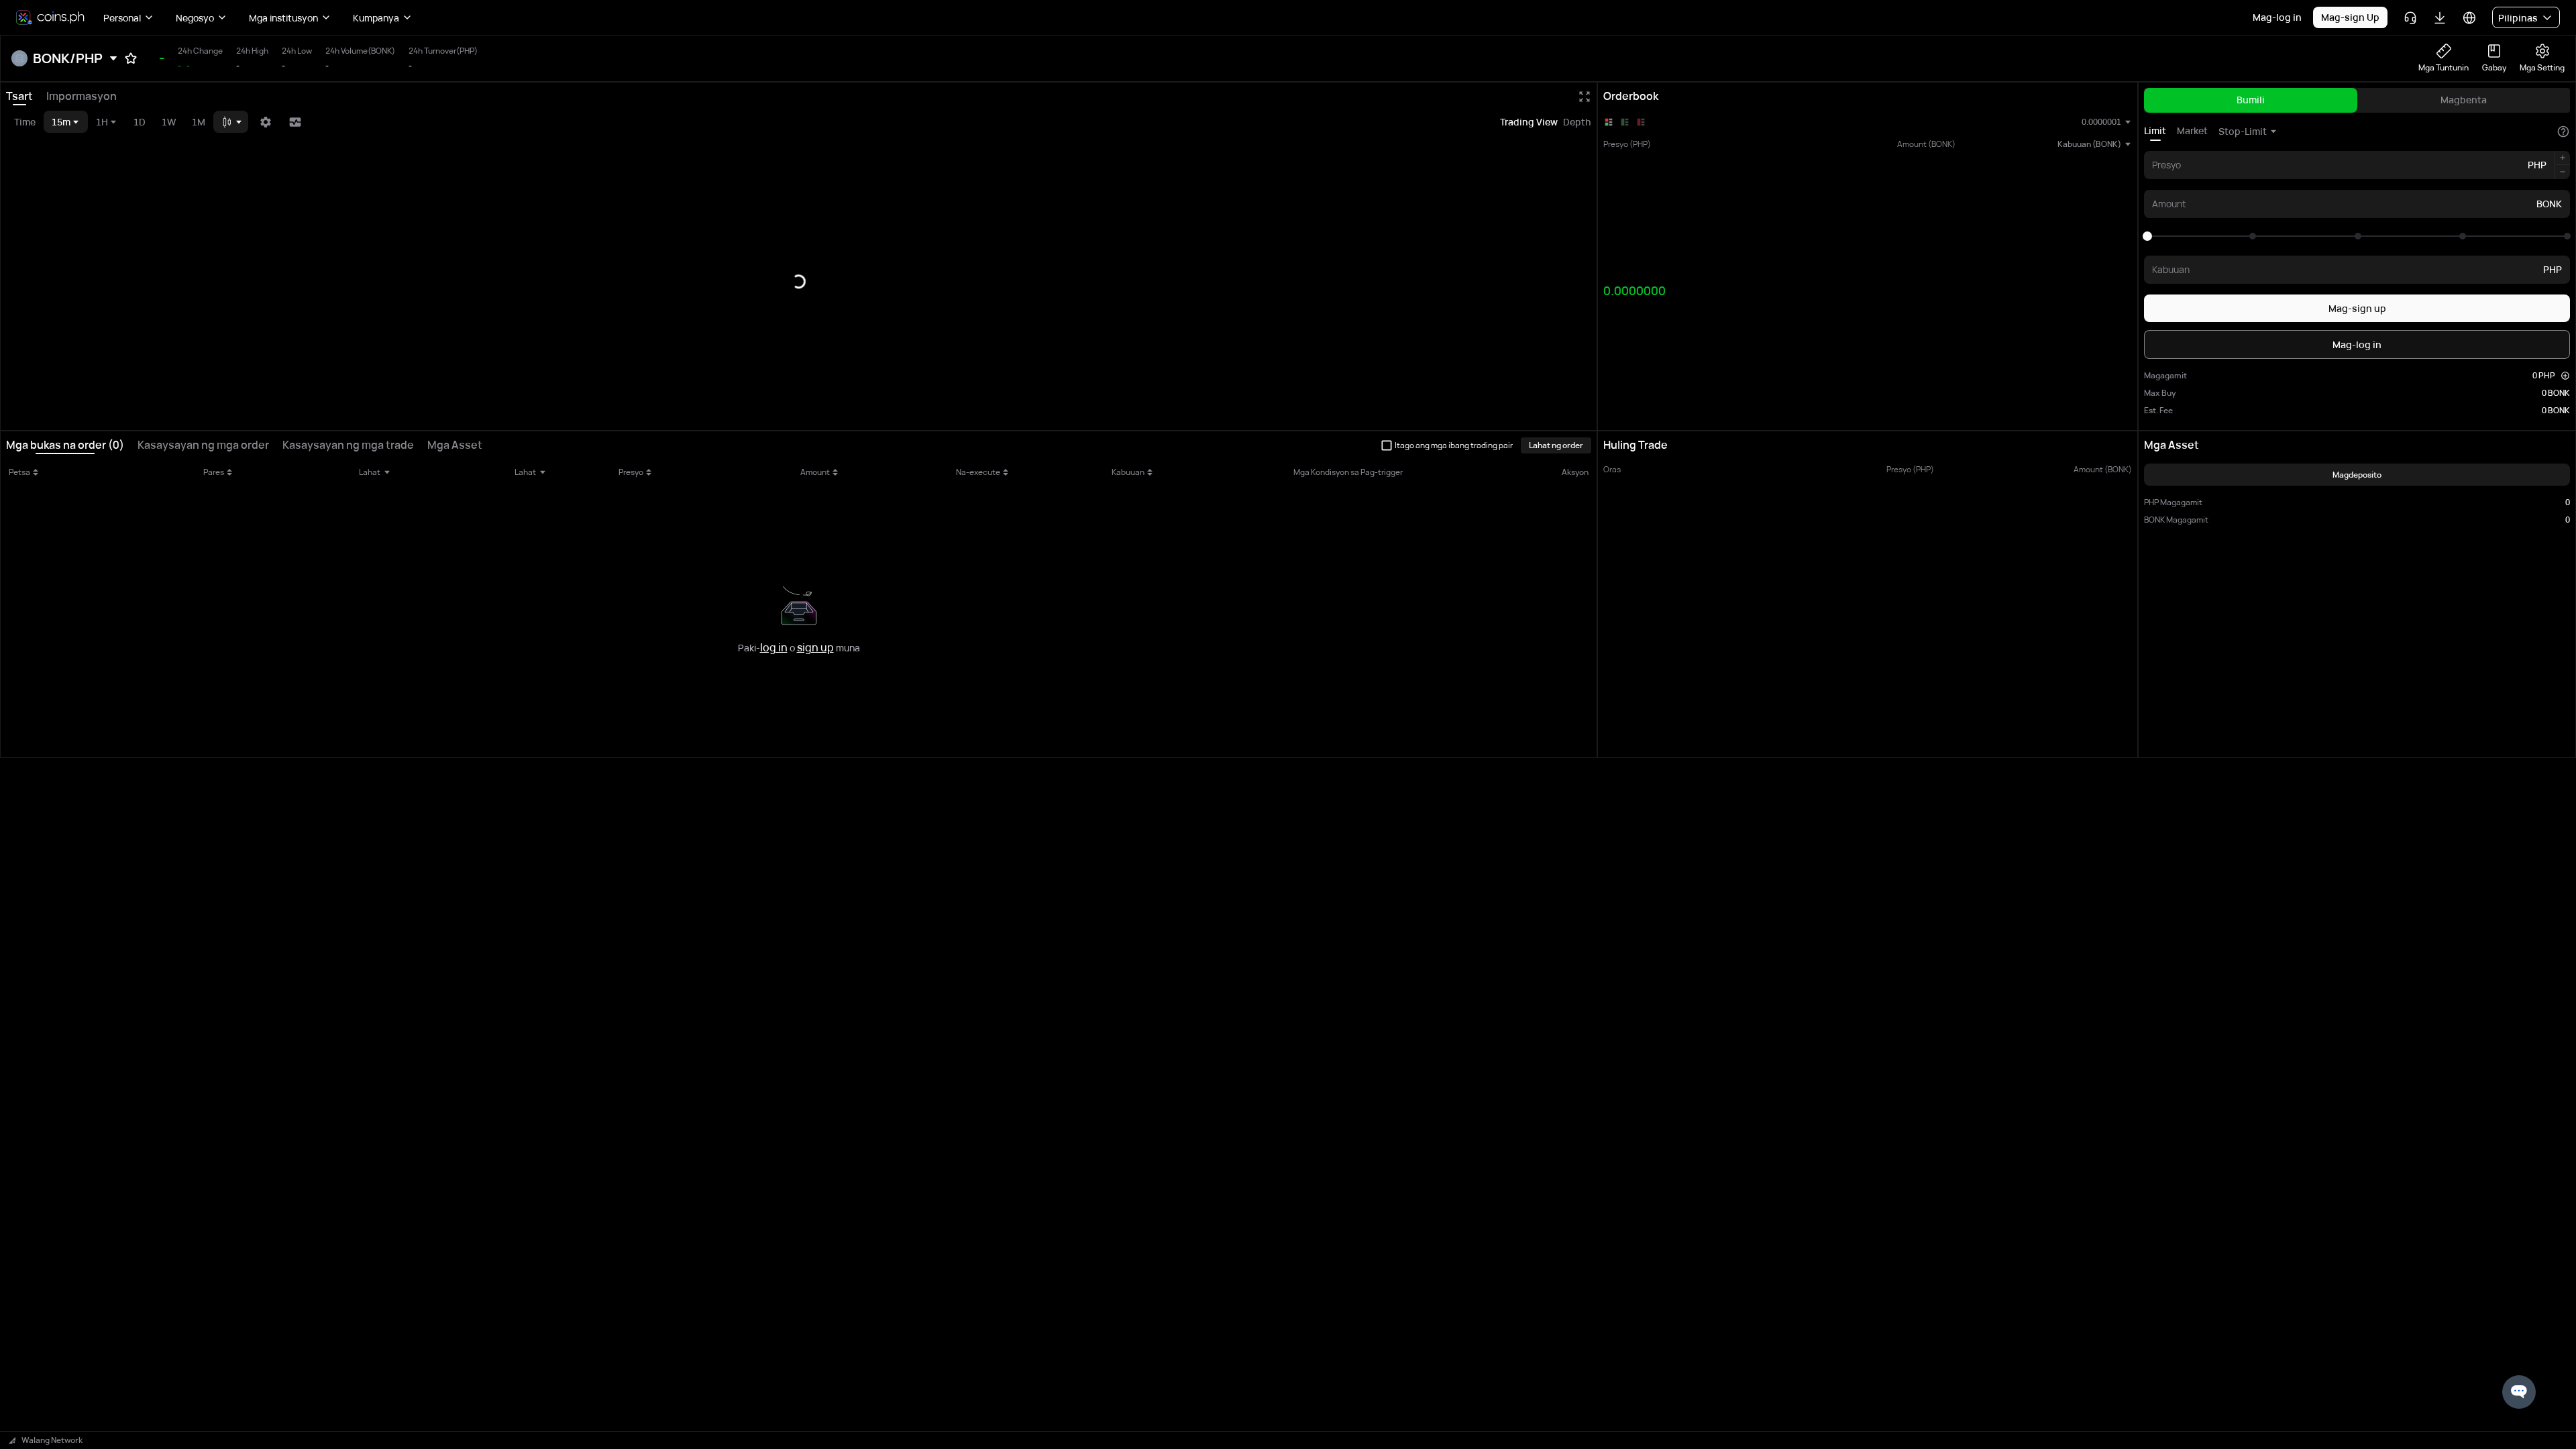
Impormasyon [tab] (82, 96)
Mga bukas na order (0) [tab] (65, 445)
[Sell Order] (1641, 122)
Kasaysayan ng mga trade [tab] (348, 445)
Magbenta (2464, 100)
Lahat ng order (1556, 445)
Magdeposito (2357, 475)
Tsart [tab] (19, 96)
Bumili (2251, 100)
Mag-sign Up (2350, 17)
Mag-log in (2277, 17)
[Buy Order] (1625, 122)
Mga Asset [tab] (455, 445)
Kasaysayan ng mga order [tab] (203, 445)
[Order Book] (1609, 122)
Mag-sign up (2357, 308)
